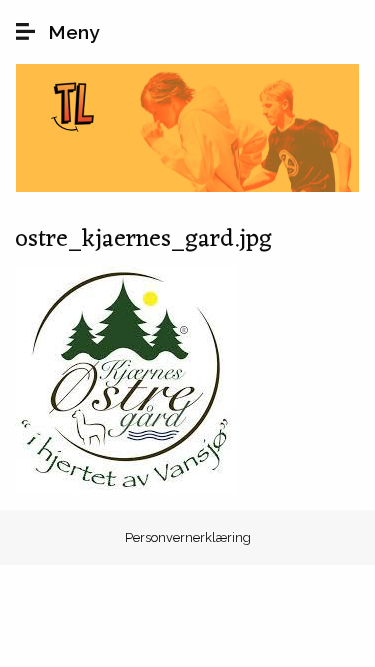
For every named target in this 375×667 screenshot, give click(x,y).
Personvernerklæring (188, 537)
